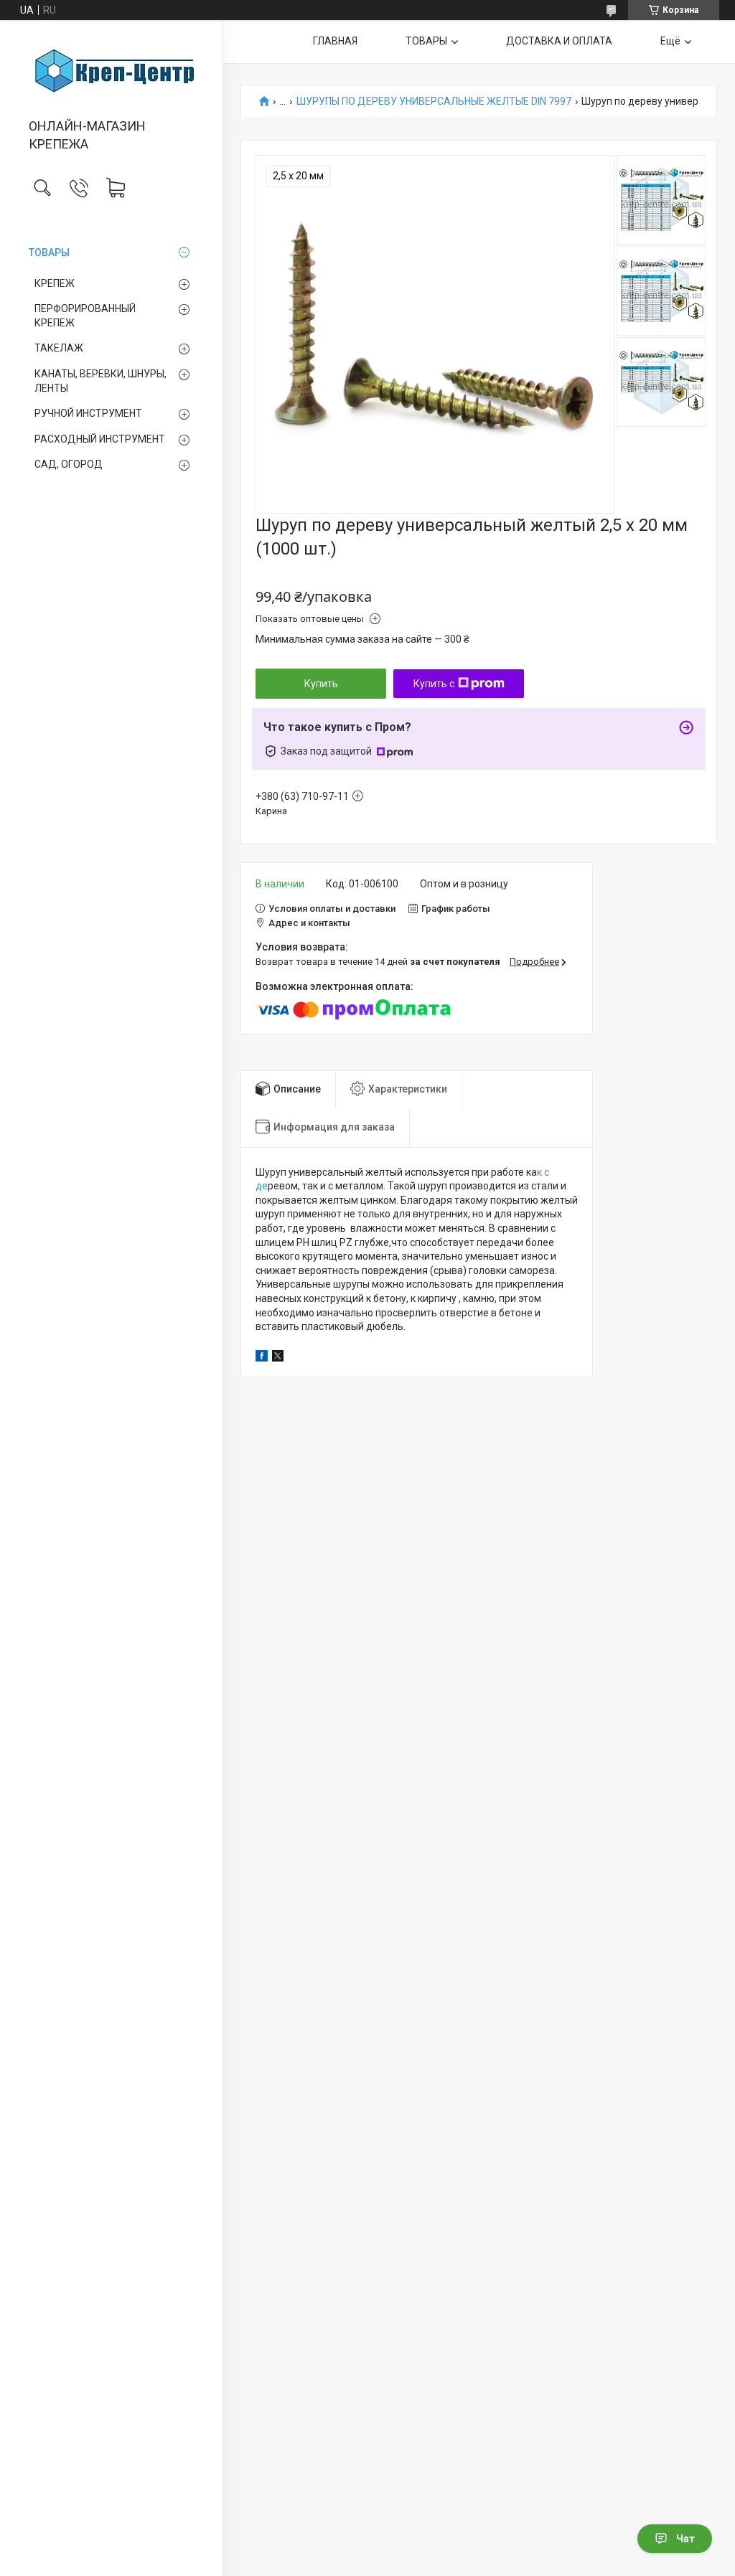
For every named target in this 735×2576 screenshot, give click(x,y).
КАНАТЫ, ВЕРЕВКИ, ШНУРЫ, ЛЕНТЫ (100, 381)
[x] (278, 1358)
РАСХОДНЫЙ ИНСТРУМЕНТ (100, 439)
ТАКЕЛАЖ (59, 348)
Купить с (434, 684)
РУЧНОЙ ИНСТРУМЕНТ (88, 413)
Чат (685, 2539)
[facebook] (262, 1358)
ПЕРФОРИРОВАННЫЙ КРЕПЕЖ (85, 316)
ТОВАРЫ (49, 253)
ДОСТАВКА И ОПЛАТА (559, 41)
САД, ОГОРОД (69, 464)
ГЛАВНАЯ (335, 41)
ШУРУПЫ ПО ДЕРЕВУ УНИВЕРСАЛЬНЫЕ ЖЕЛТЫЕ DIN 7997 (434, 102)
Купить (321, 684)
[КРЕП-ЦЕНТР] (111, 70)
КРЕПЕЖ (55, 283)
